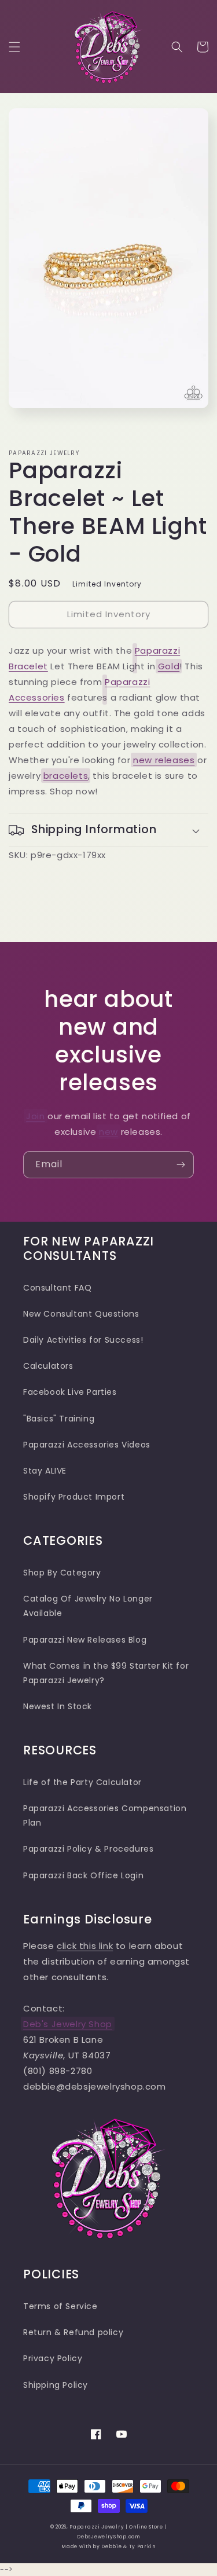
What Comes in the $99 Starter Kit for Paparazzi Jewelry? (106, 1673)
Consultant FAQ (57, 1288)
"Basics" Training (59, 1419)
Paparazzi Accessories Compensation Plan (105, 1815)
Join (35, 1116)
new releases (164, 760)
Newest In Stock (58, 1706)
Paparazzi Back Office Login (83, 1875)
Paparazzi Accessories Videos (87, 1445)
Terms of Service (60, 2306)
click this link (85, 1946)
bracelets (66, 776)
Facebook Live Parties (70, 1392)
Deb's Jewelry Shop (68, 2024)
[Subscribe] (181, 1165)
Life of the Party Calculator (82, 1782)
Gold (169, 666)
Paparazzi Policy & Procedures (88, 1849)
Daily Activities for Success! (83, 1340)
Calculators (48, 1366)
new (108, 1132)
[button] (14, 47)
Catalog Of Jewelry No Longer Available (88, 1606)
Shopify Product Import (74, 1497)
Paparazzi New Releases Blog (85, 1640)
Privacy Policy (53, 2358)
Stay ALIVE (45, 1471)
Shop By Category (62, 1573)
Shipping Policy (56, 2385)
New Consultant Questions (81, 1314)
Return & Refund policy (73, 2332)
